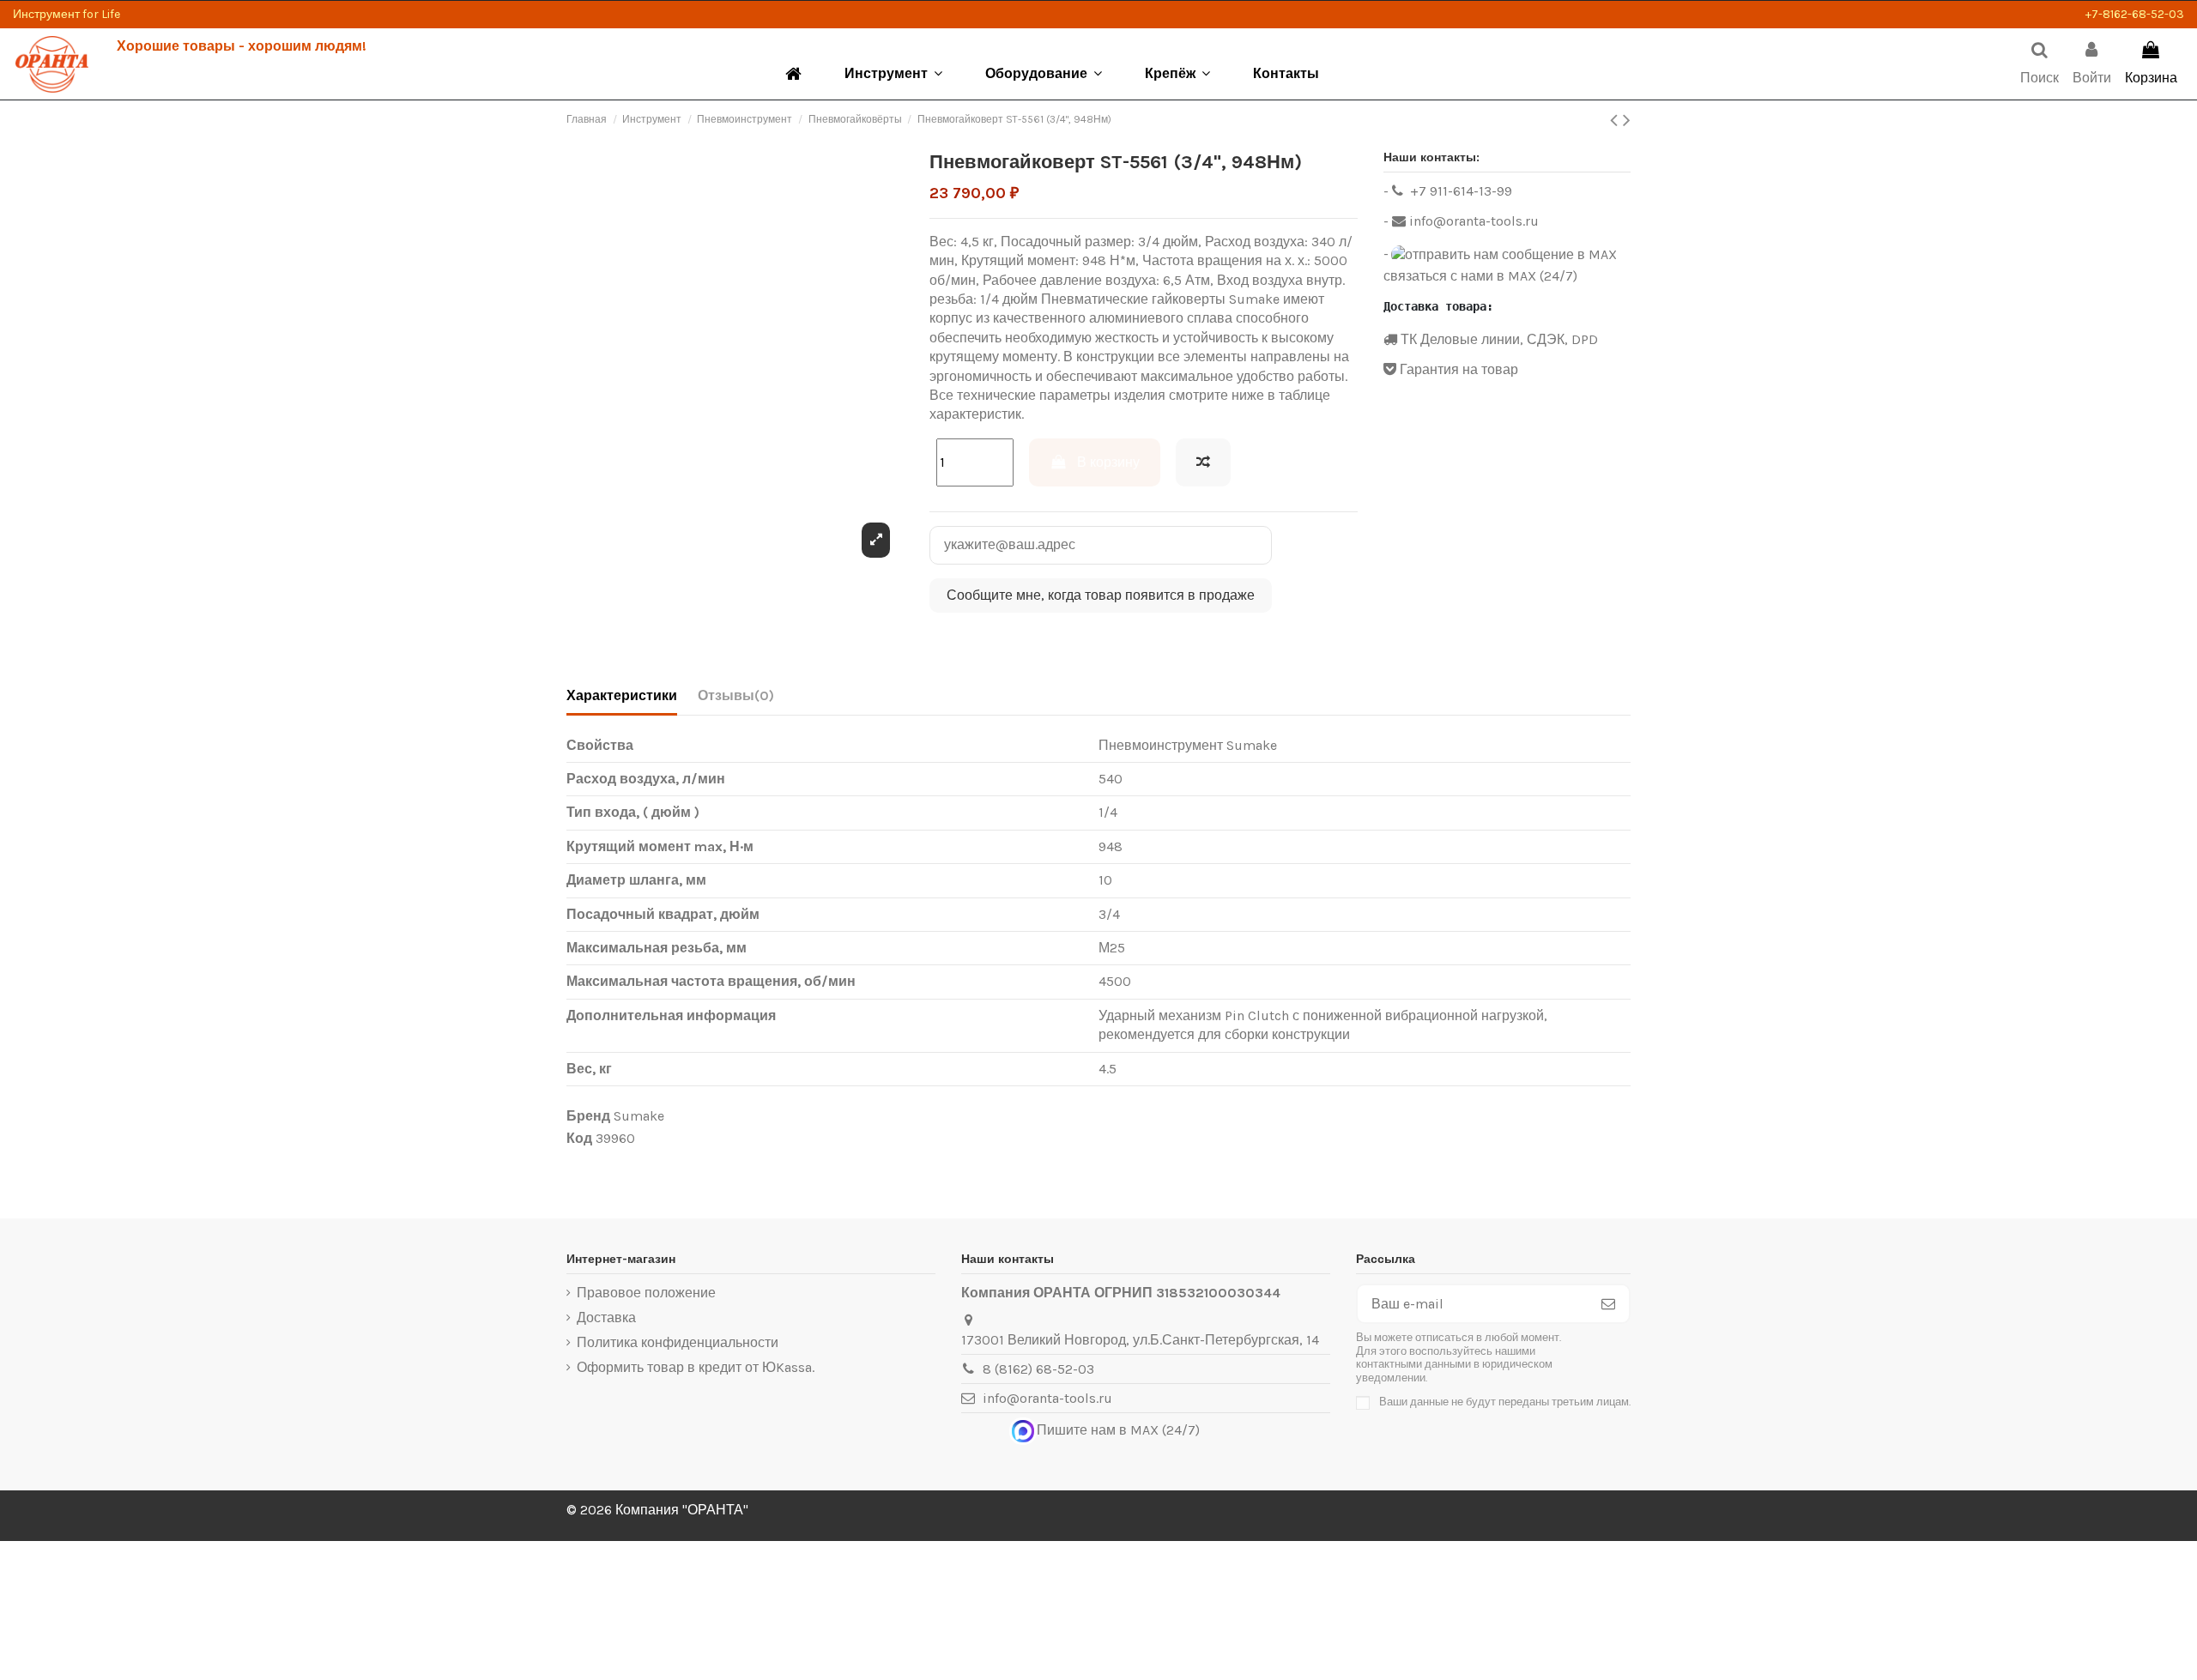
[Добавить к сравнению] (1203, 462)
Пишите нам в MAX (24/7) (1118, 1430)
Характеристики (622, 695)
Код (579, 1138)
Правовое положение (646, 1293)
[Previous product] (1616, 120)
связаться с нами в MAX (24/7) (1480, 276)
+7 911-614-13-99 (1459, 191)
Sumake (639, 1116)
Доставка (606, 1317)
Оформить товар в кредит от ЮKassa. (696, 1367)
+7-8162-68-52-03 (2135, 14)
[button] (893, 74)
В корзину (1108, 462)
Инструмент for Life (67, 14)
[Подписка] (1608, 1304)
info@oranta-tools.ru (1472, 221)
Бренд (588, 1116)
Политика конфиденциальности (678, 1342)
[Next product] (1627, 120)
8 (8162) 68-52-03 (1038, 1369)
